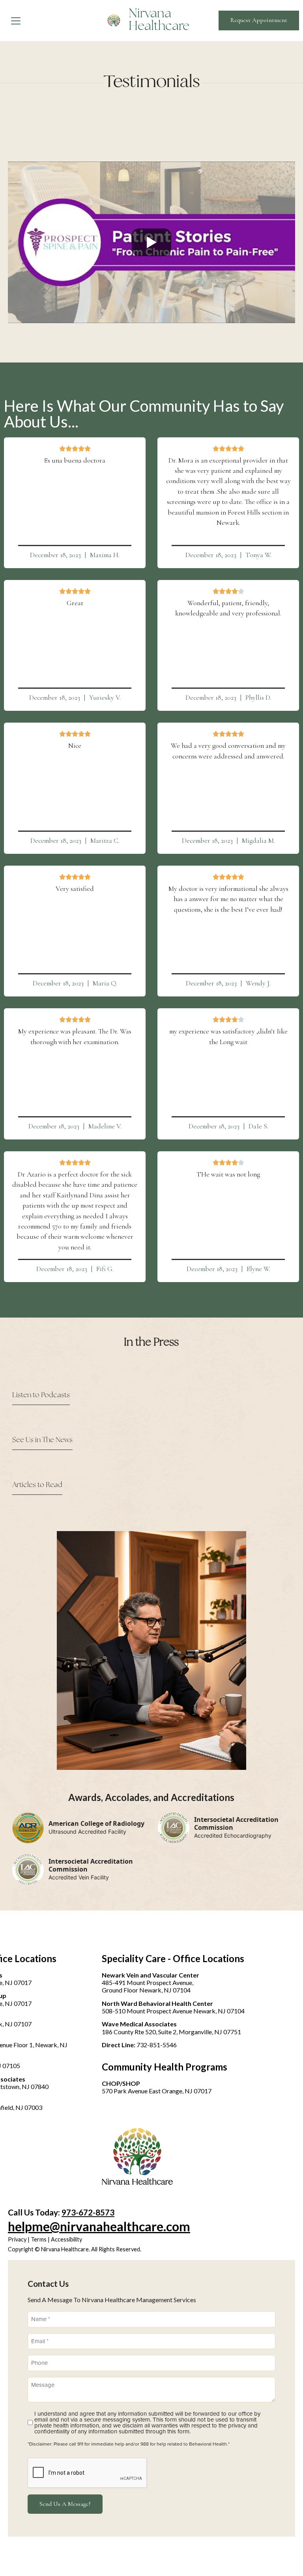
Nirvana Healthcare (159, 20)
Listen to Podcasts (41, 1395)
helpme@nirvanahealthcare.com (99, 2226)
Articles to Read (37, 1485)
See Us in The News (42, 1440)
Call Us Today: (61, 2212)
